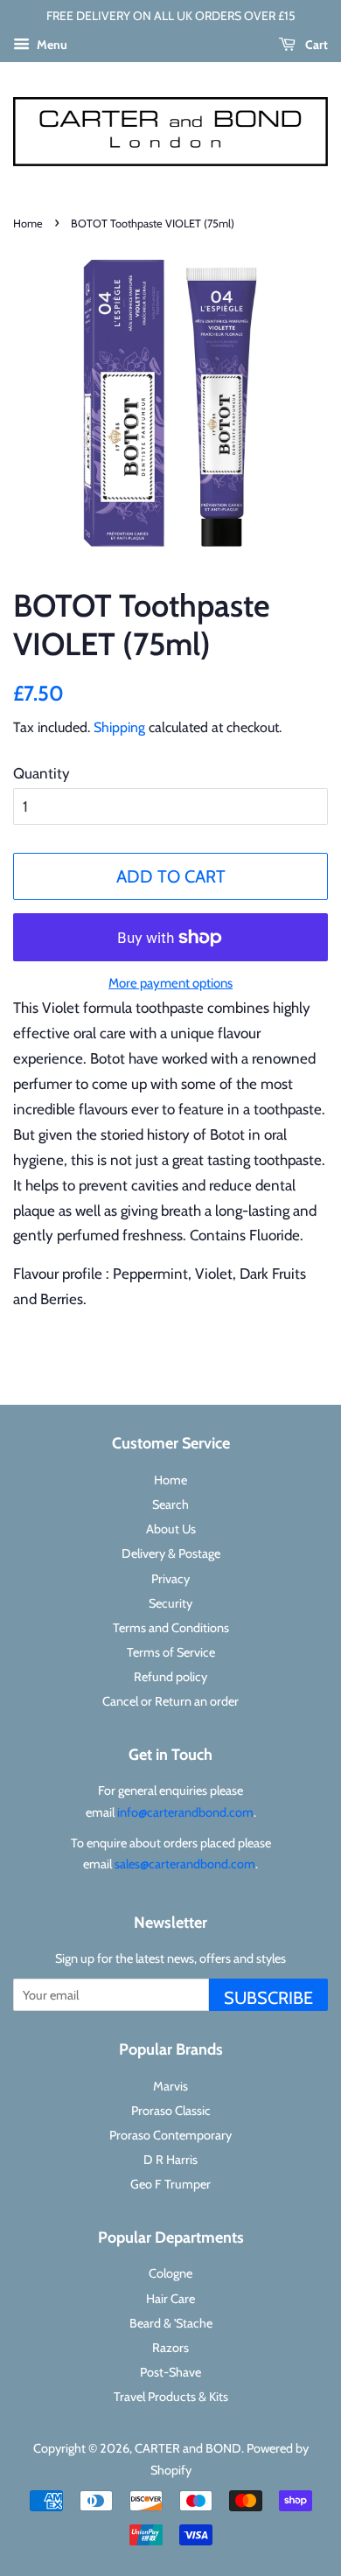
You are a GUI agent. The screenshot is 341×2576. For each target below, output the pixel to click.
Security (170, 1603)
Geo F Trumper (170, 2184)
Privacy (170, 1579)
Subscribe (268, 1998)
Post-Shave (170, 2372)
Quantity (42, 773)
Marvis (170, 2086)
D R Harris (170, 2160)
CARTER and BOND (188, 2448)
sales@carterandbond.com (185, 1864)
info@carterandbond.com (185, 1812)
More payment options (170, 983)
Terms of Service (171, 1652)
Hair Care (170, 2299)
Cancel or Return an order (170, 1701)
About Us (171, 1529)
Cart (315, 45)
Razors (170, 2348)
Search (170, 1504)
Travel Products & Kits (171, 2397)
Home (28, 223)
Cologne (170, 2273)
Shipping (119, 727)
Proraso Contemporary (170, 2135)
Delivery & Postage (171, 1553)
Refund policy (170, 1677)
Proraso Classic (171, 2111)
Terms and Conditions (171, 1628)
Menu (51, 45)
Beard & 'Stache (171, 2323)
